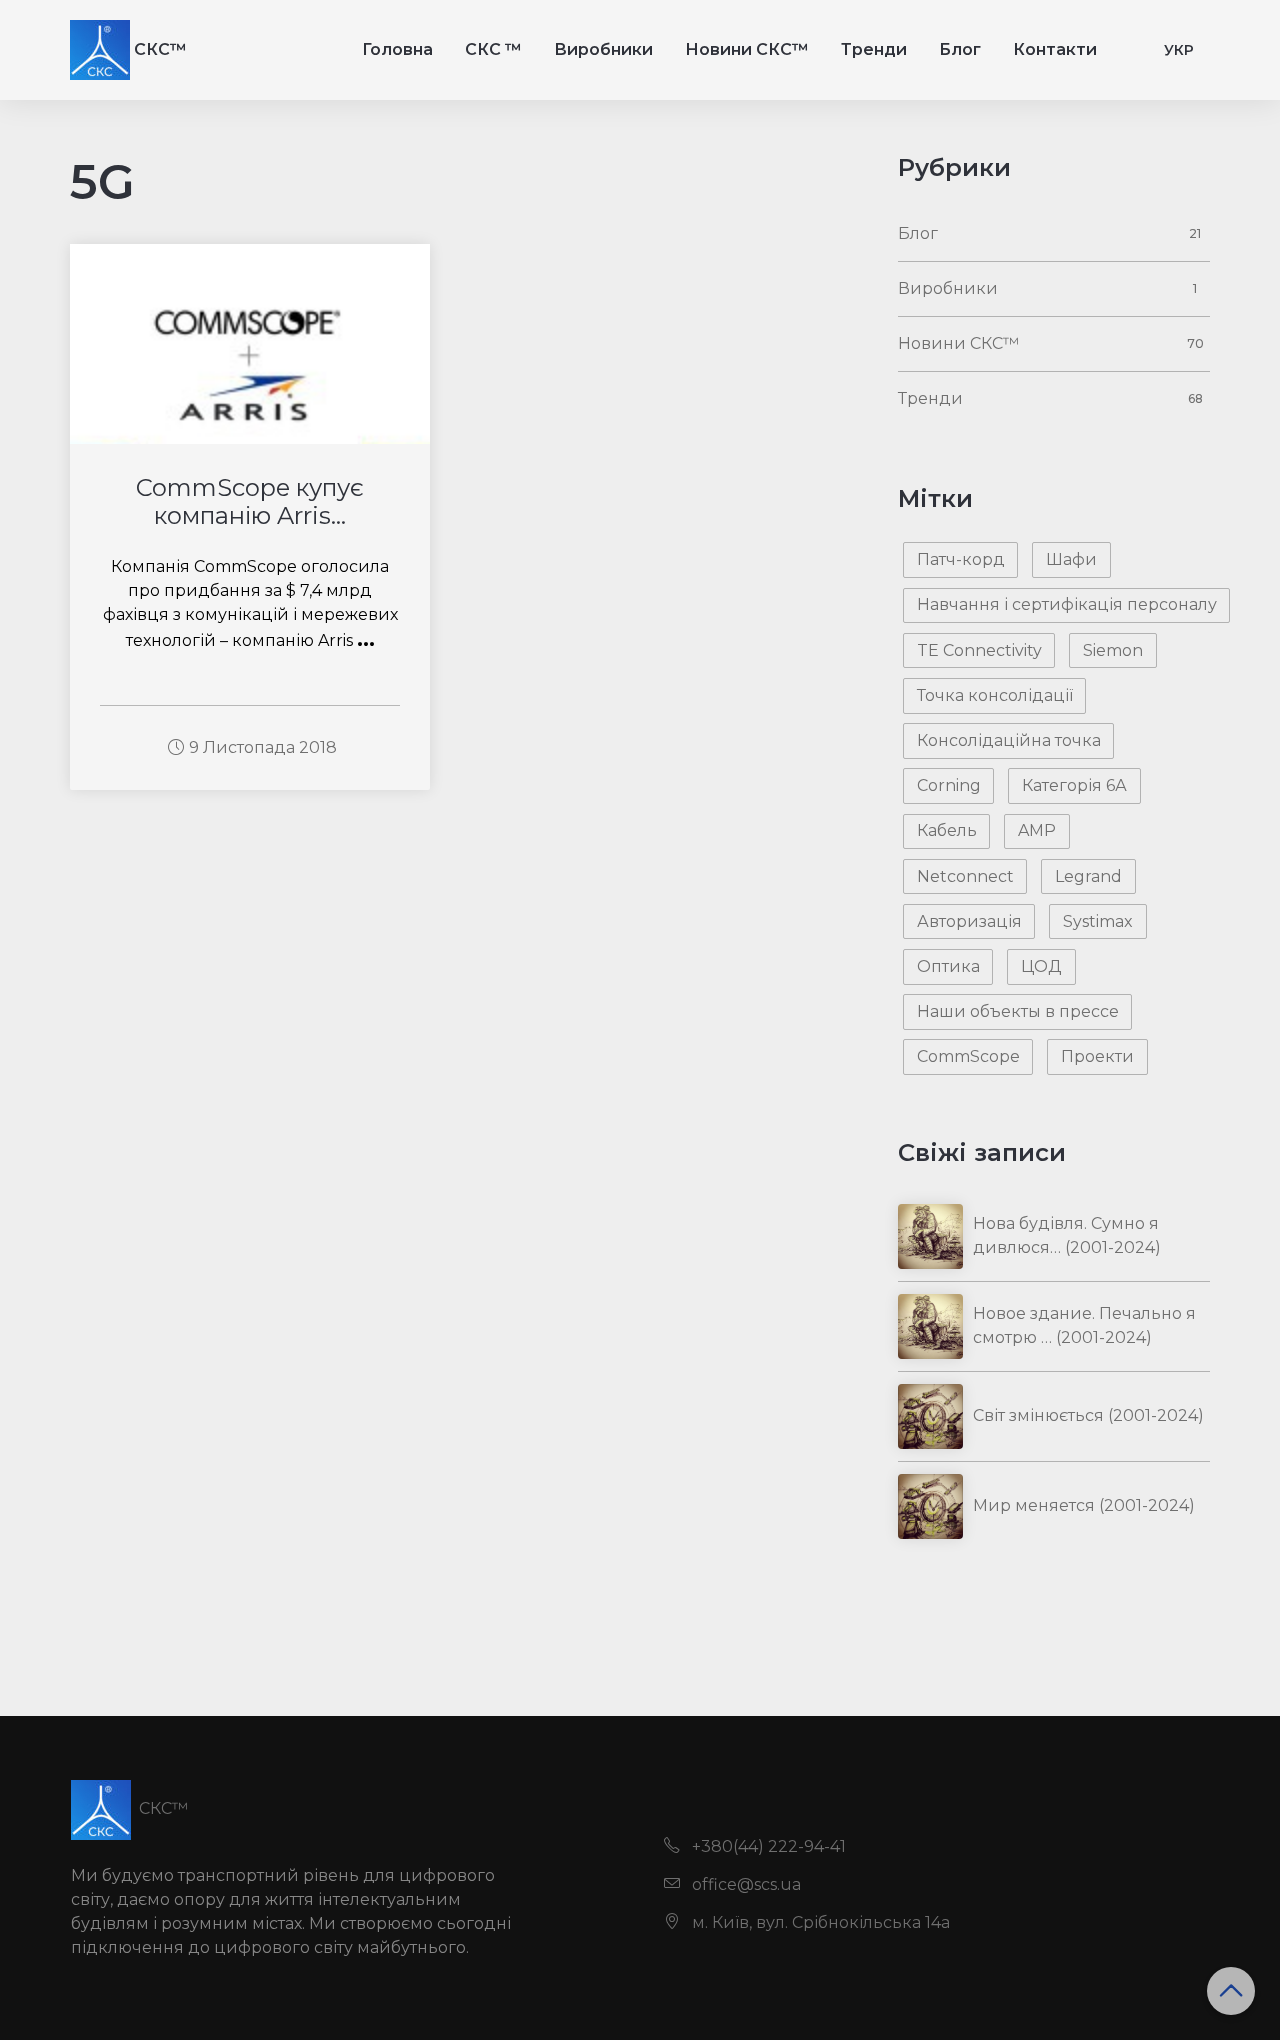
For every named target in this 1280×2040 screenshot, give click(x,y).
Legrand (1088, 876)
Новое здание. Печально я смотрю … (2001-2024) (1084, 1325)
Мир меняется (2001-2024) (1084, 1505)
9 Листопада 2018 (263, 747)
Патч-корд (961, 559)
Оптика (948, 966)
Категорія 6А (1074, 785)
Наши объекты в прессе (1018, 1011)
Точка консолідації (995, 695)
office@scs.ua (744, 1884)
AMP (1037, 830)
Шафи (1071, 559)
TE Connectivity (979, 650)
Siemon (1113, 650)
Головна (397, 49)
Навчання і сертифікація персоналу (1067, 604)
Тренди (874, 49)
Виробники (603, 49)
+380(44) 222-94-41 (767, 1846)
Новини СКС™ (747, 49)
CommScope (968, 1056)
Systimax (1098, 921)
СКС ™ (493, 49)
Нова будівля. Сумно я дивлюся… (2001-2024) (1067, 1235)
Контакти (1055, 49)
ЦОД (1041, 966)
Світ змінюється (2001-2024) (1088, 1415)
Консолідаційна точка (1009, 740)
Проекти (1097, 1056)
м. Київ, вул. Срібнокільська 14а (819, 1922)
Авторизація (969, 921)
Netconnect (965, 876)
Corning (949, 785)
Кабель (947, 830)
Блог (960, 49)
